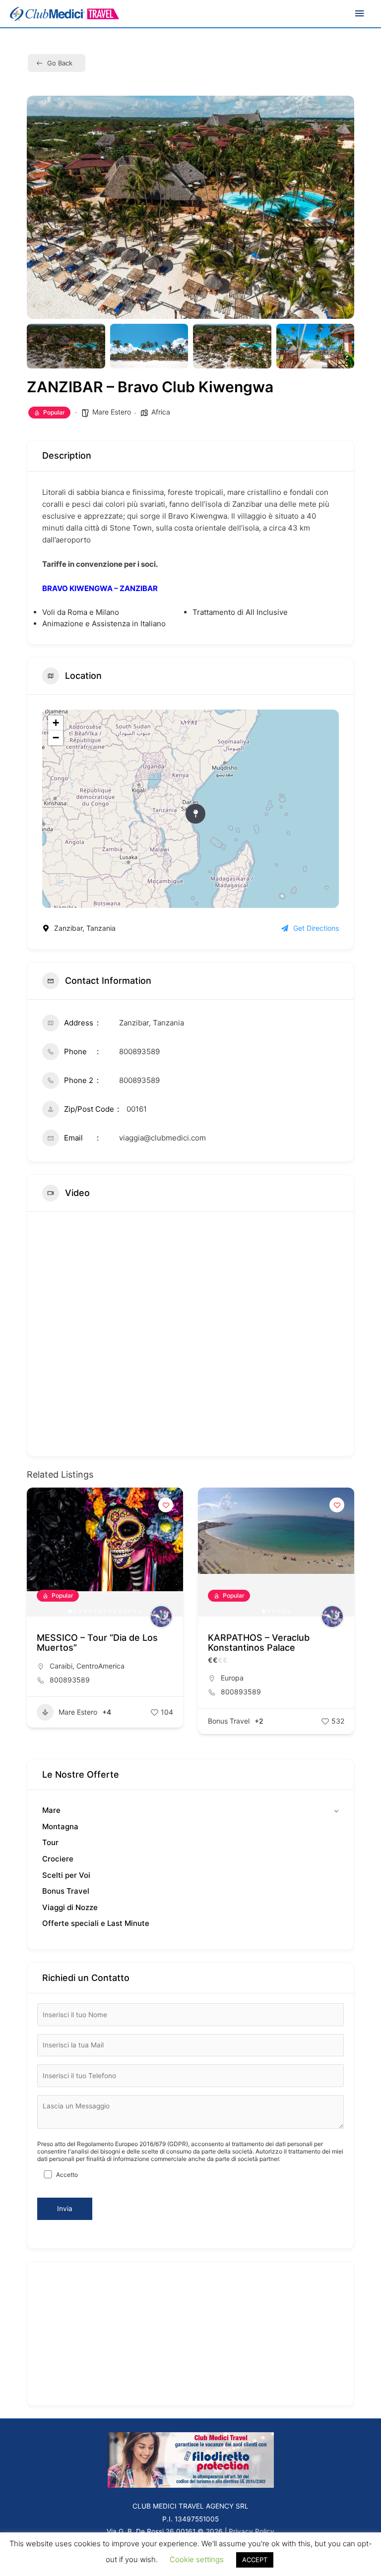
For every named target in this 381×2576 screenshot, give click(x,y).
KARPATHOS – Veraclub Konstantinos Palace (259, 1643)
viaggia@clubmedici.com (162, 1138)
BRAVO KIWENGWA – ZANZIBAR (100, 588)
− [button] (56, 738)
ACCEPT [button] (255, 2560)
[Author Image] (161, 1617)
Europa (232, 1678)
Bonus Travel (229, 1721)
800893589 (139, 1051)
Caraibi (61, 1666)
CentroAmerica (100, 1666)
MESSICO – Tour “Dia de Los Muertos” (97, 1643)
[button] (42, 207)
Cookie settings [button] (197, 2559)
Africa (161, 412)
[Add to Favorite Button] (166, 1505)
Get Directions (316, 928)
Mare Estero (112, 412)
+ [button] (56, 723)
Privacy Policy (252, 2531)
